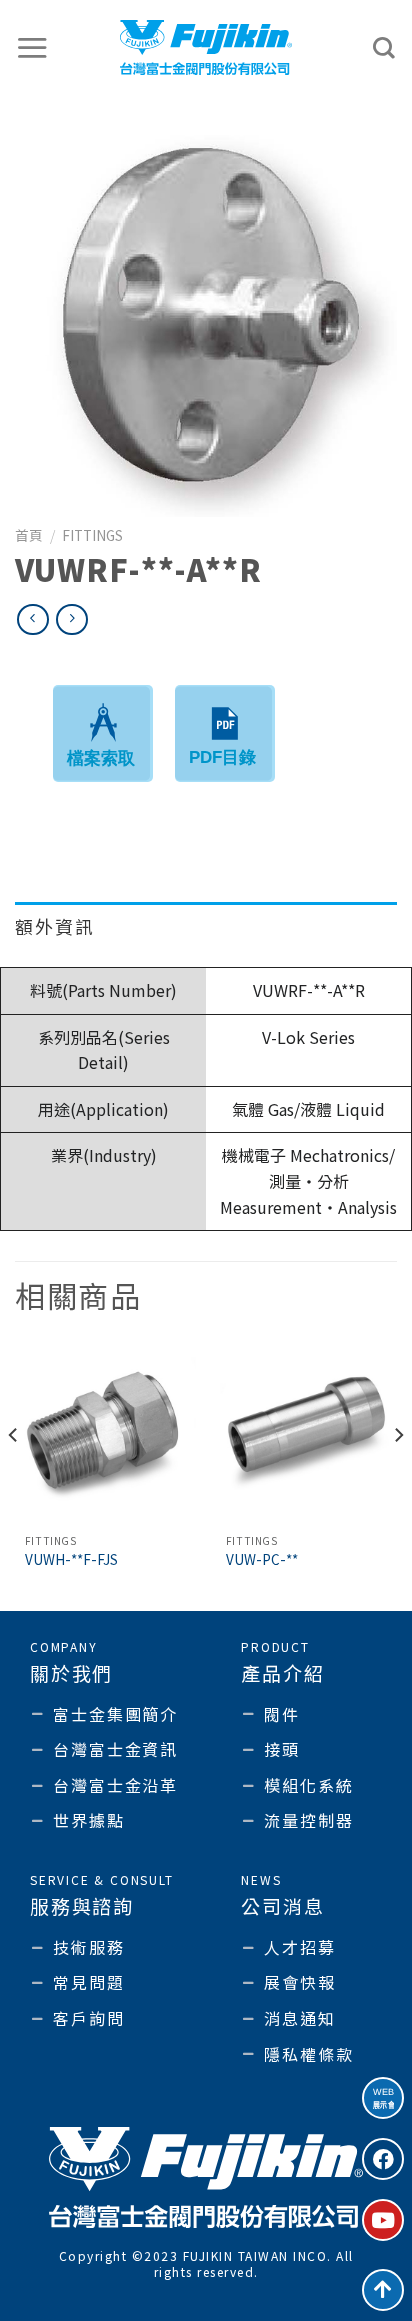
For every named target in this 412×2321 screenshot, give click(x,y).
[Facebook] (383, 2159)
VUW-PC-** (262, 1560)
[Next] (398, 1474)
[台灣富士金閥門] (206, 47)
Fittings (92, 535)
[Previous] (14, 1474)
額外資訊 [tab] (55, 926)
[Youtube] (383, 2220)
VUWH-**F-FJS (71, 1560)
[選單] (33, 47)
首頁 (29, 535)
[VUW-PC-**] (306, 1433)
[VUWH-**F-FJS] (105, 1433)
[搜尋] (385, 48)
